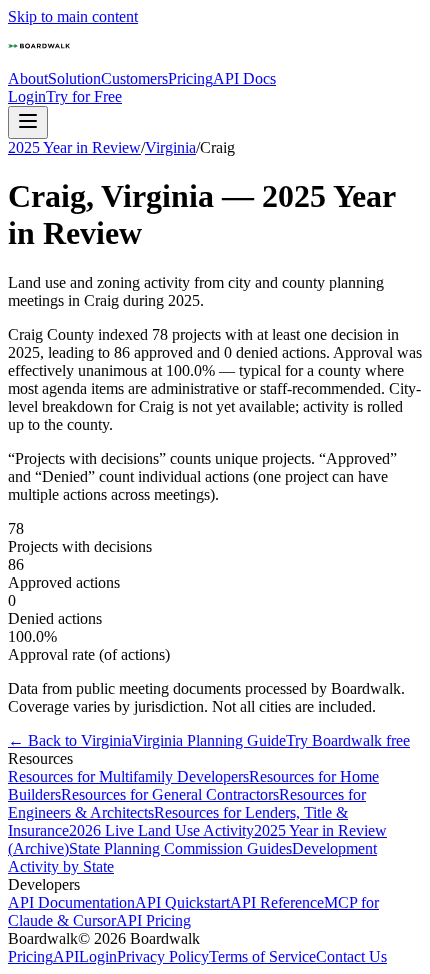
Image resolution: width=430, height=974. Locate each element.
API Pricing (153, 920)
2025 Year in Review (74, 147)
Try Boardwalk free (348, 740)
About (28, 78)
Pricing (190, 78)
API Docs (244, 78)
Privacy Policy (163, 956)
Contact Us (351, 956)
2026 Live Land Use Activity (161, 830)
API (66, 956)
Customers (134, 78)
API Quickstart (182, 902)
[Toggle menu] (28, 122)
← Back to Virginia (70, 740)
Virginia (170, 147)
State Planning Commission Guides (180, 848)
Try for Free (84, 96)
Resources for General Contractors (170, 794)
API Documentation (71, 902)
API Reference (277, 902)
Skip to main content (73, 16)
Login (27, 96)
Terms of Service (262, 956)
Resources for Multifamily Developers (128, 776)
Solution (74, 78)
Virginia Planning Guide (209, 740)
